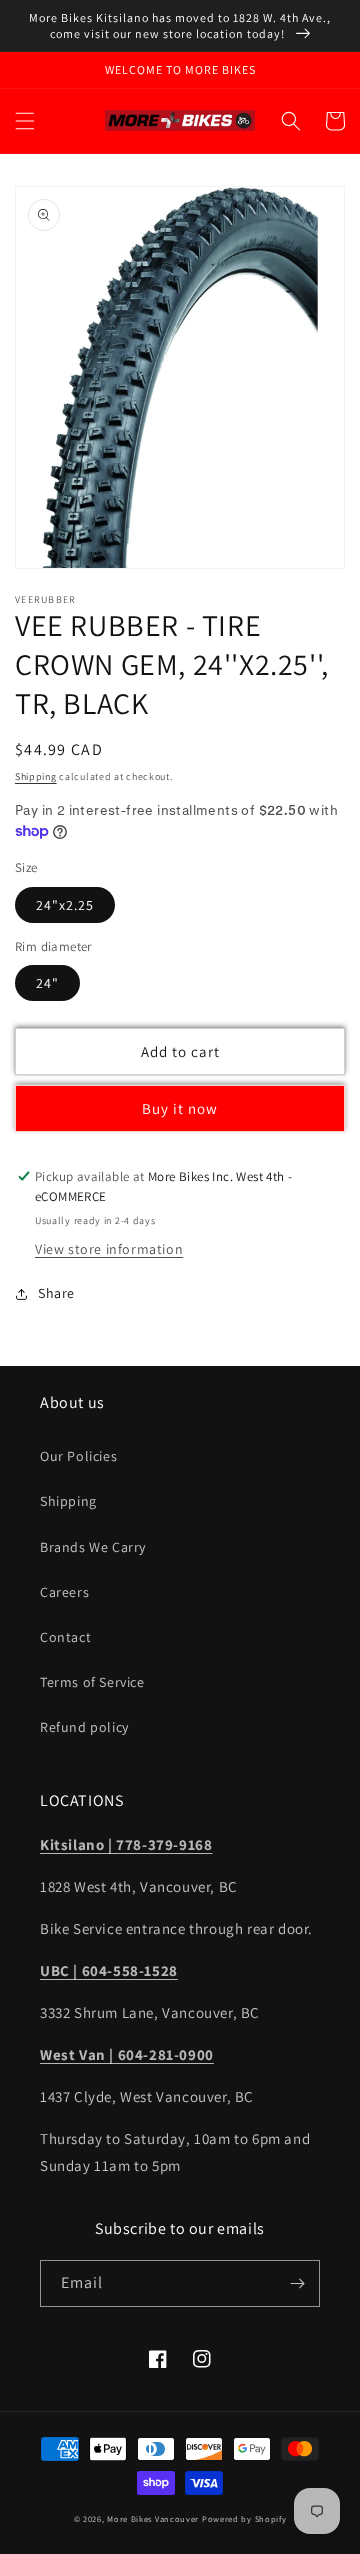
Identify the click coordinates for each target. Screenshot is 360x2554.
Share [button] (56, 1293)
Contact (65, 1637)
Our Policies (78, 1456)
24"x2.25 (65, 905)
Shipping (36, 776)
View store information (109, 1249)
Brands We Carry (93, 1547)
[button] (25, 121)
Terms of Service (92, 1682)
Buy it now (180, 1108)
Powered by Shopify (244, 2518)
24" (47, 983)
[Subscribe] (297, 2283)
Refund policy (84, 1727)
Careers (64, 1592)
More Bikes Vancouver (153, 2518)
